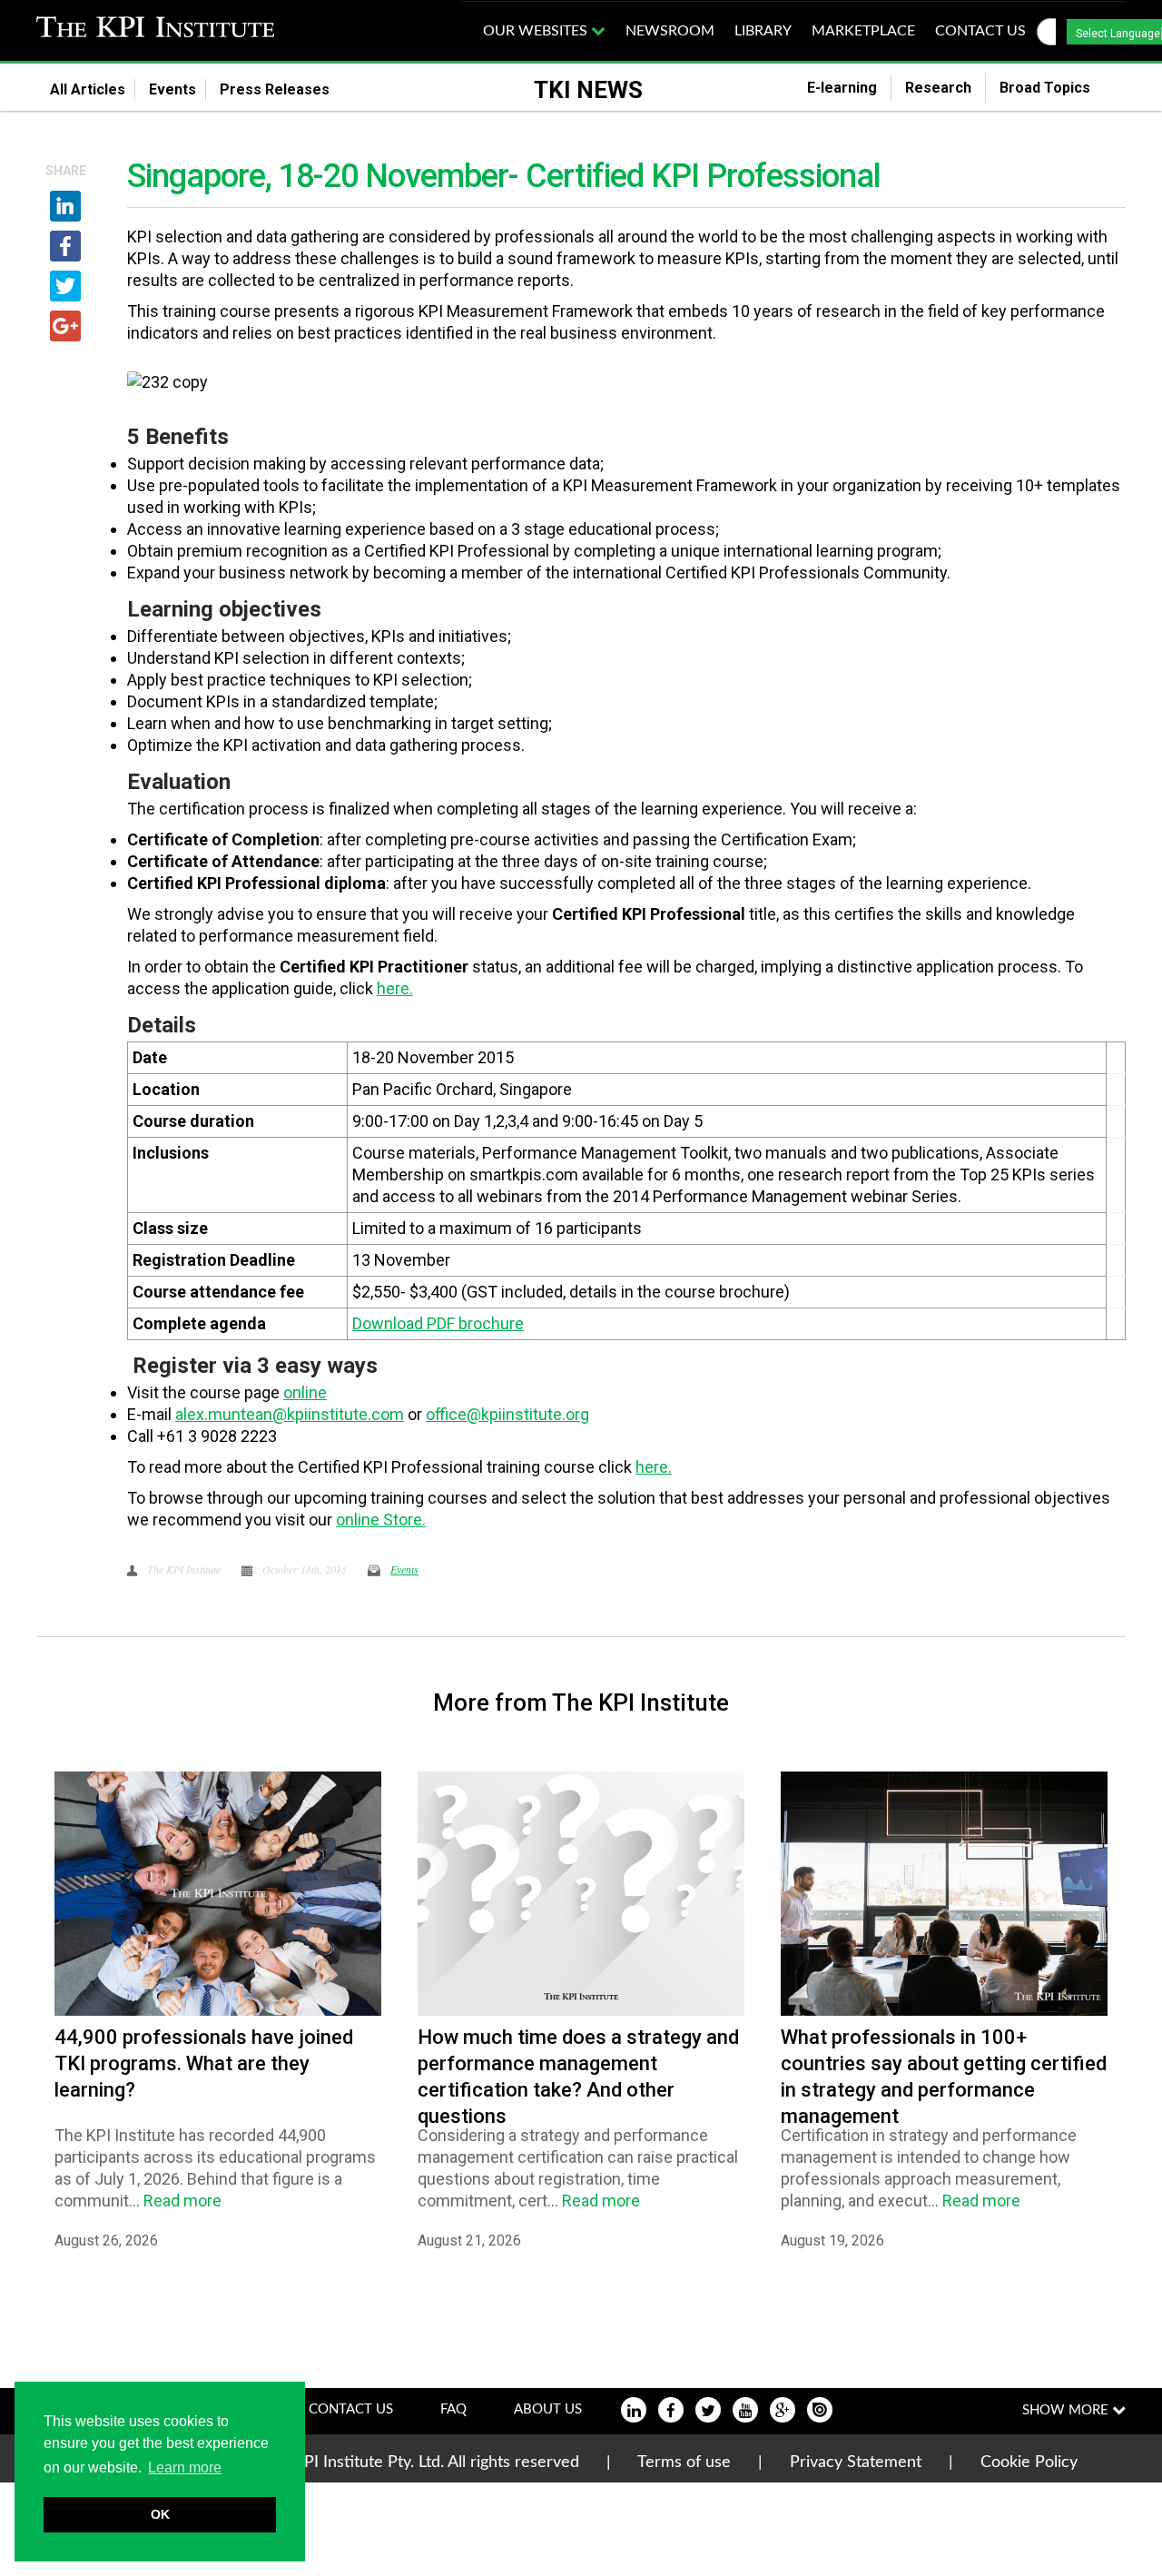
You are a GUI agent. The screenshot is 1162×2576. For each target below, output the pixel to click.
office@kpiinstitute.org (507, 1414)
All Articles (88, 89)
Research (938, 88)
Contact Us (351, 2409)
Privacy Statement (856, 2462)
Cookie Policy (1029, 2462)
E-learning (842, 88)
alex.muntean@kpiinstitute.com (290, 1414)
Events (172, 89)
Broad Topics (1056, 88)
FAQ (453, 2409)
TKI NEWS (588, 90)
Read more (182, 2201)
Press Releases (286, 89)
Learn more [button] (185, 2467)
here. (395, 988)
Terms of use (684, 2462)
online (305, 1392)
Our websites (537, 31)
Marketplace (863, 31)
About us (548, 2409)
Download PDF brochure (438, 1323)
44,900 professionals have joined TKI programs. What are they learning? (204, 2063)
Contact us (980, 31)
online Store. (381, 1520)
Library (763, 31)
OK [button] (160, 2514)
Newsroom (670, 31)
